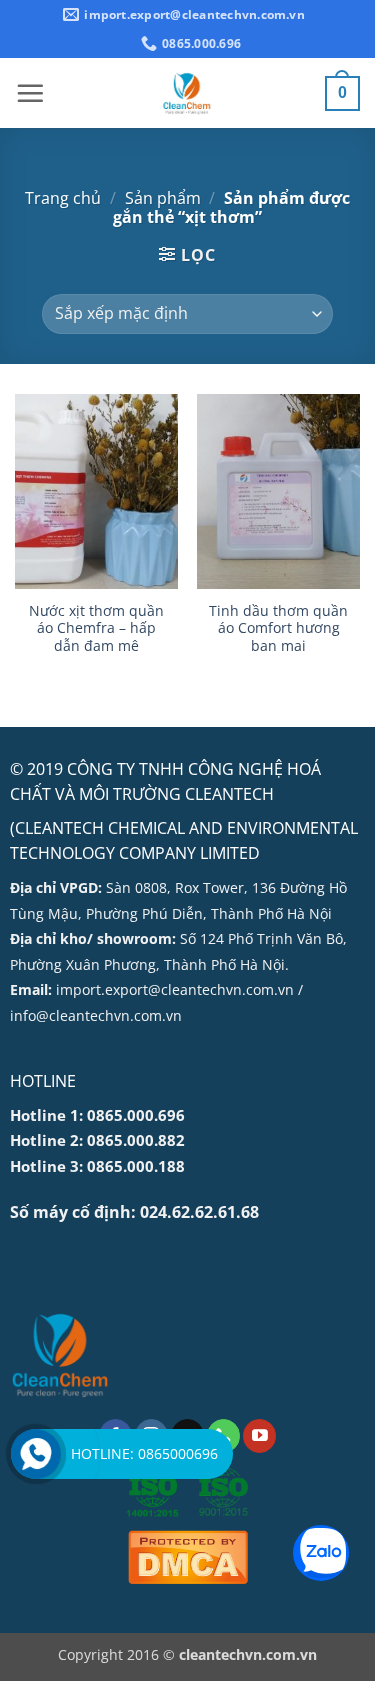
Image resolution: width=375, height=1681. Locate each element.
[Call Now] (36, 1454)
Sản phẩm (163, 198)
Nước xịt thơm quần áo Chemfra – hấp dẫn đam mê (96, 628)
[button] (30, 93)
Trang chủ (63, 198)
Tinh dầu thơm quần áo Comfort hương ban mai (278, 628)
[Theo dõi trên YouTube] (259, 1436)
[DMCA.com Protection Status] (188, 1556)
